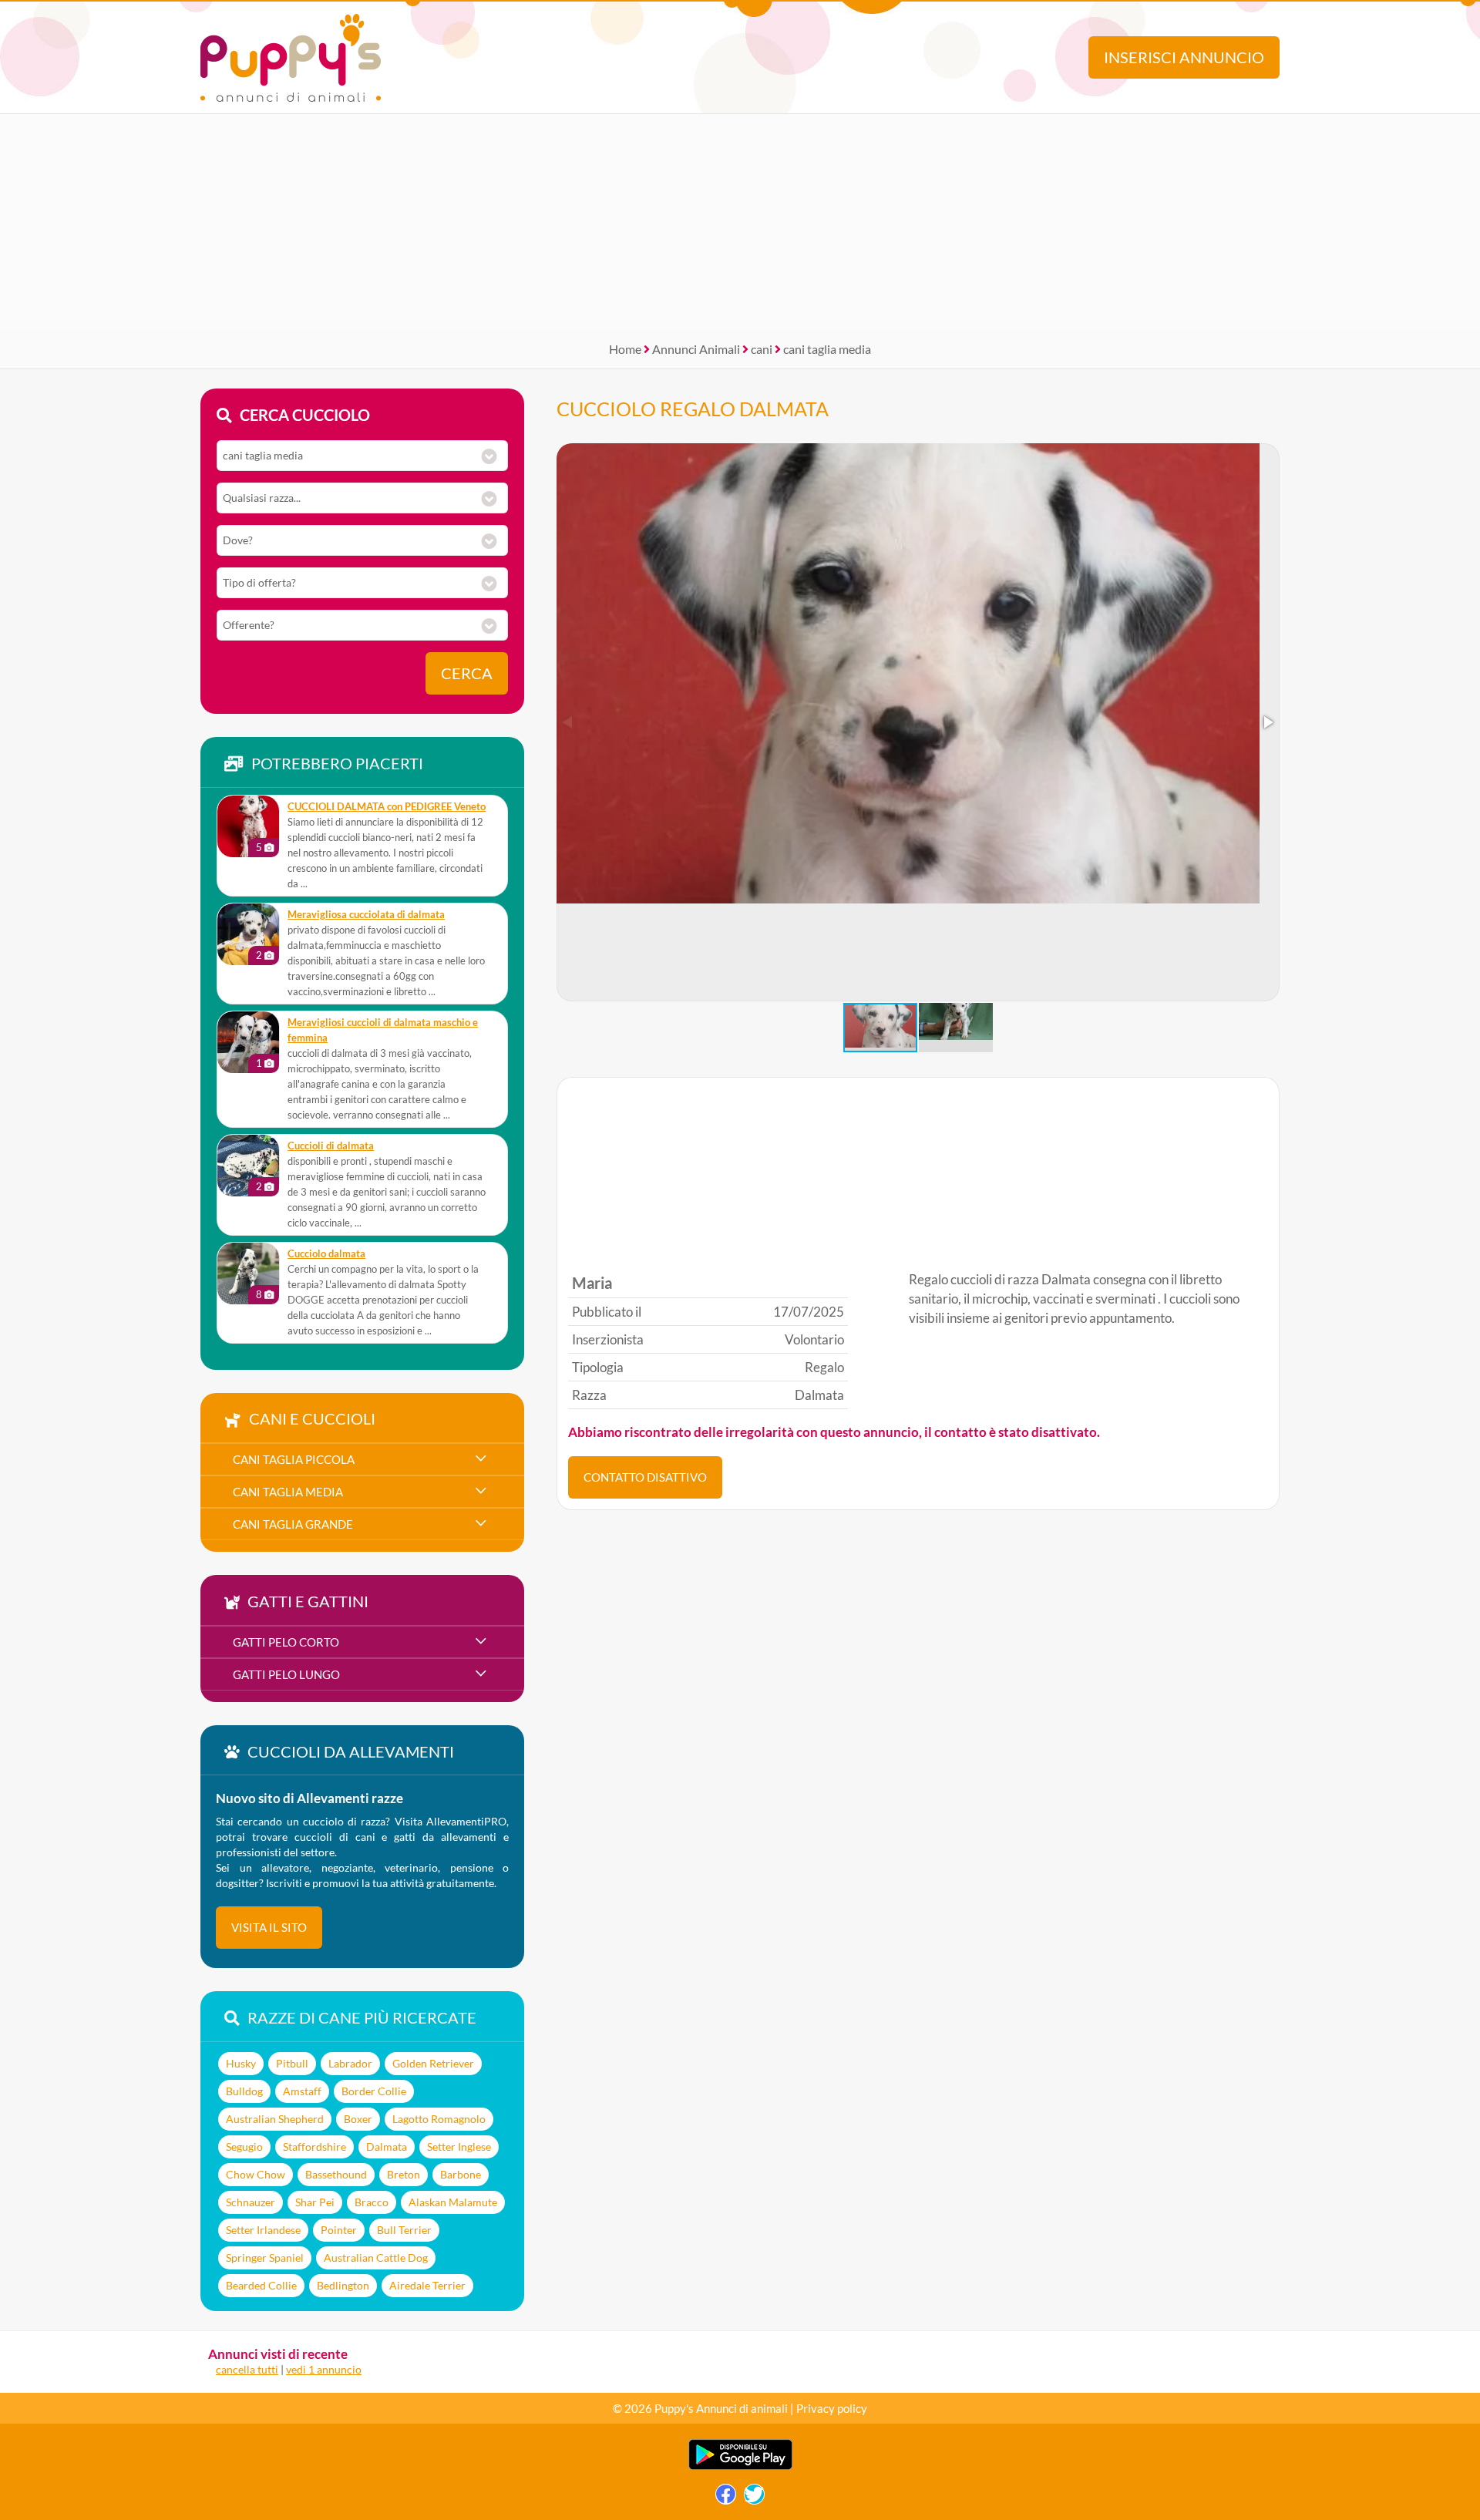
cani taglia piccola (294, 1459)
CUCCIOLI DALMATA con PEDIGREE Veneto (387, 807)
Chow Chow (256, 2174)
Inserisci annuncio (1184, 57)
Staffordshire (314, 2147)
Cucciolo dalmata (326, 1254)
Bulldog (244, 2091)
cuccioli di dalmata (331, 1146)
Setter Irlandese (263, 2230)
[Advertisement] (740, 222)
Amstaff (302, 2091)
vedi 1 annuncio (324, 2369)
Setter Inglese (459, 2147)
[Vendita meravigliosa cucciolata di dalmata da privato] (248, 934)
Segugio (244, 2147)
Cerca (467, 673)
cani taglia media (827, 349)
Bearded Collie (261, 2285)
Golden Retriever (433, 2063)
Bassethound (336, 2174)
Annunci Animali (696, 349)
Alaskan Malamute (453, 2202)
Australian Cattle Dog (376, 2258)
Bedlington (343, 2285)
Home (625, 349)
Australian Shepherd (275, 2119)
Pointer (339, 2230)
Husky (241, 2063)
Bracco (372, 2202)
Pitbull (292, 2063)
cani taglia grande (293, 1524)
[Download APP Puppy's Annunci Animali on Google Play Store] (740, 2466)
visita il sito (269, 1927)
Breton (404, 2174)
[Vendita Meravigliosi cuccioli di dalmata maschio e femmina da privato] (248, 1042)
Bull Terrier (404, 2230)
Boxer (358, 2119)
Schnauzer (251, 2202)
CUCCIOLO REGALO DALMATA (693, 409)
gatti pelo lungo (286, 1674)
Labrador (350, 2063)
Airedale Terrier (427, 2285)
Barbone (461, 2174)
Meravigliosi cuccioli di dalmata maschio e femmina (383, 1030)
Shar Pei (315, 2202)
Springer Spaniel (265, 2258)
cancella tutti (247, 2369)
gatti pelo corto (286, 1642)
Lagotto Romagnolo (439, 2119)
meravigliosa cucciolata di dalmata (366, 915)
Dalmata (387, 2147)
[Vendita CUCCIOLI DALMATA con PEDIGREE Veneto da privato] (248, 826)
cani (762, 349)
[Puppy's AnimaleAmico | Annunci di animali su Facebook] (726, 2498)
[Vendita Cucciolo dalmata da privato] (248, 1273)
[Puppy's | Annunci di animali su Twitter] (754, 2498)
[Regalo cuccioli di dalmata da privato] (248, 1166)
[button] (1267, 722)
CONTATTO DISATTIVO (645, 1477)
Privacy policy (832, 2408)
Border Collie (374, 2091)
